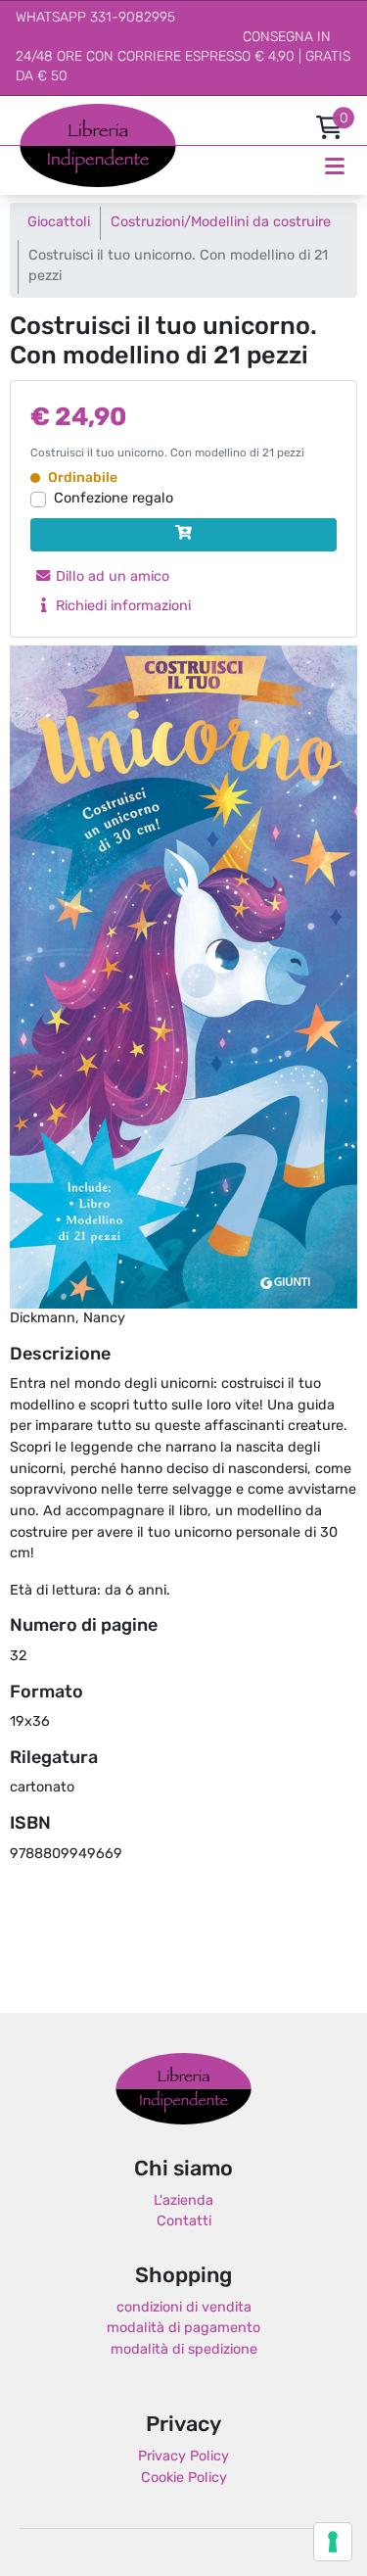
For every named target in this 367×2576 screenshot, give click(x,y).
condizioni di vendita (184, 2308)
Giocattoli (59, 223)
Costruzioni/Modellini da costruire (221, 223)
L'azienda (183, 2201)
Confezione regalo (114, 499)
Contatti (184, 2222)
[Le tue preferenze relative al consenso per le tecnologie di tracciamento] (333, 2542)
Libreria (44, 114)
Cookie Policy (184, 2479)
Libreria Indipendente (183, 2089)
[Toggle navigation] (335, 167)
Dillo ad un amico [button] (111, 577)
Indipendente (64, 156)
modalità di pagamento (183, 2329)
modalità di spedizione (184, 2350)
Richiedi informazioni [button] (121, 607)
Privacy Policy (183, 2457)
